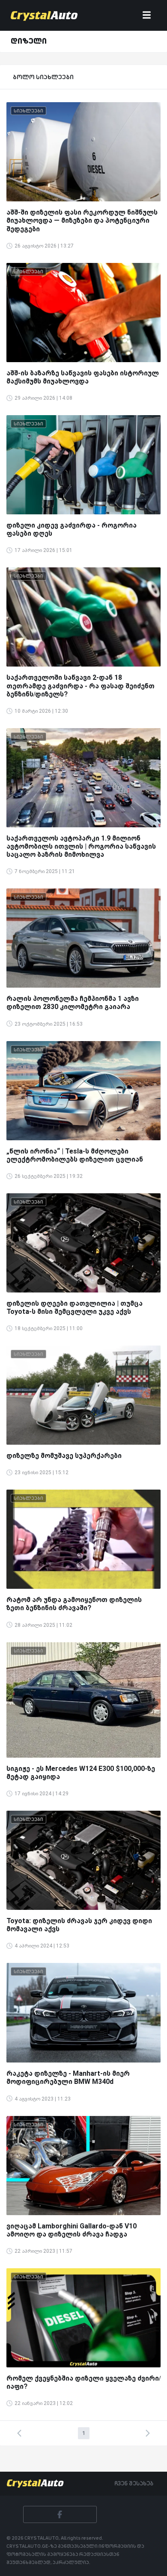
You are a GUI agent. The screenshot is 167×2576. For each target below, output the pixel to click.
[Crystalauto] (46, 15)
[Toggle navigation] (147, 16)
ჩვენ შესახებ (134, 2483)
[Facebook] (60, 2514)
